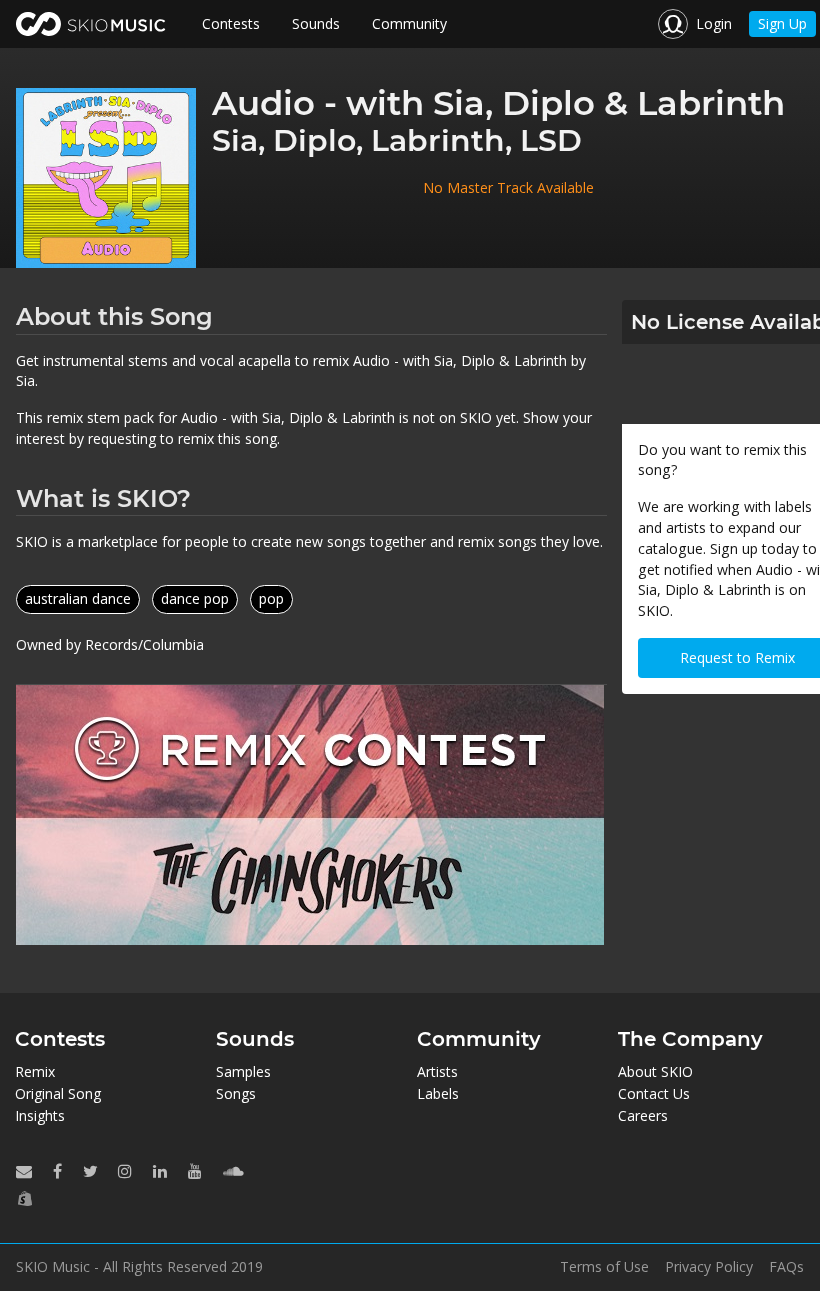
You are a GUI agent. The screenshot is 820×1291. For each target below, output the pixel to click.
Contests (231, 23)
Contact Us (654, 1093)
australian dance (78, 598)
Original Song (58, 1093)
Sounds (316, 23)
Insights (40, 1115)
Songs (236, 1093)
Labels (438, 1093)
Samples (243, 1071)
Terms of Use (604, 1267)
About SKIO (655, 1071)
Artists (437, 1071)
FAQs (786, 1267)
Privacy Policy (709, 1267)
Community (409, 23)
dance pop (195, 598)
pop (271, 598)
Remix (35, 1071)
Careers (643, 1115)
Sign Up (782, 23)
